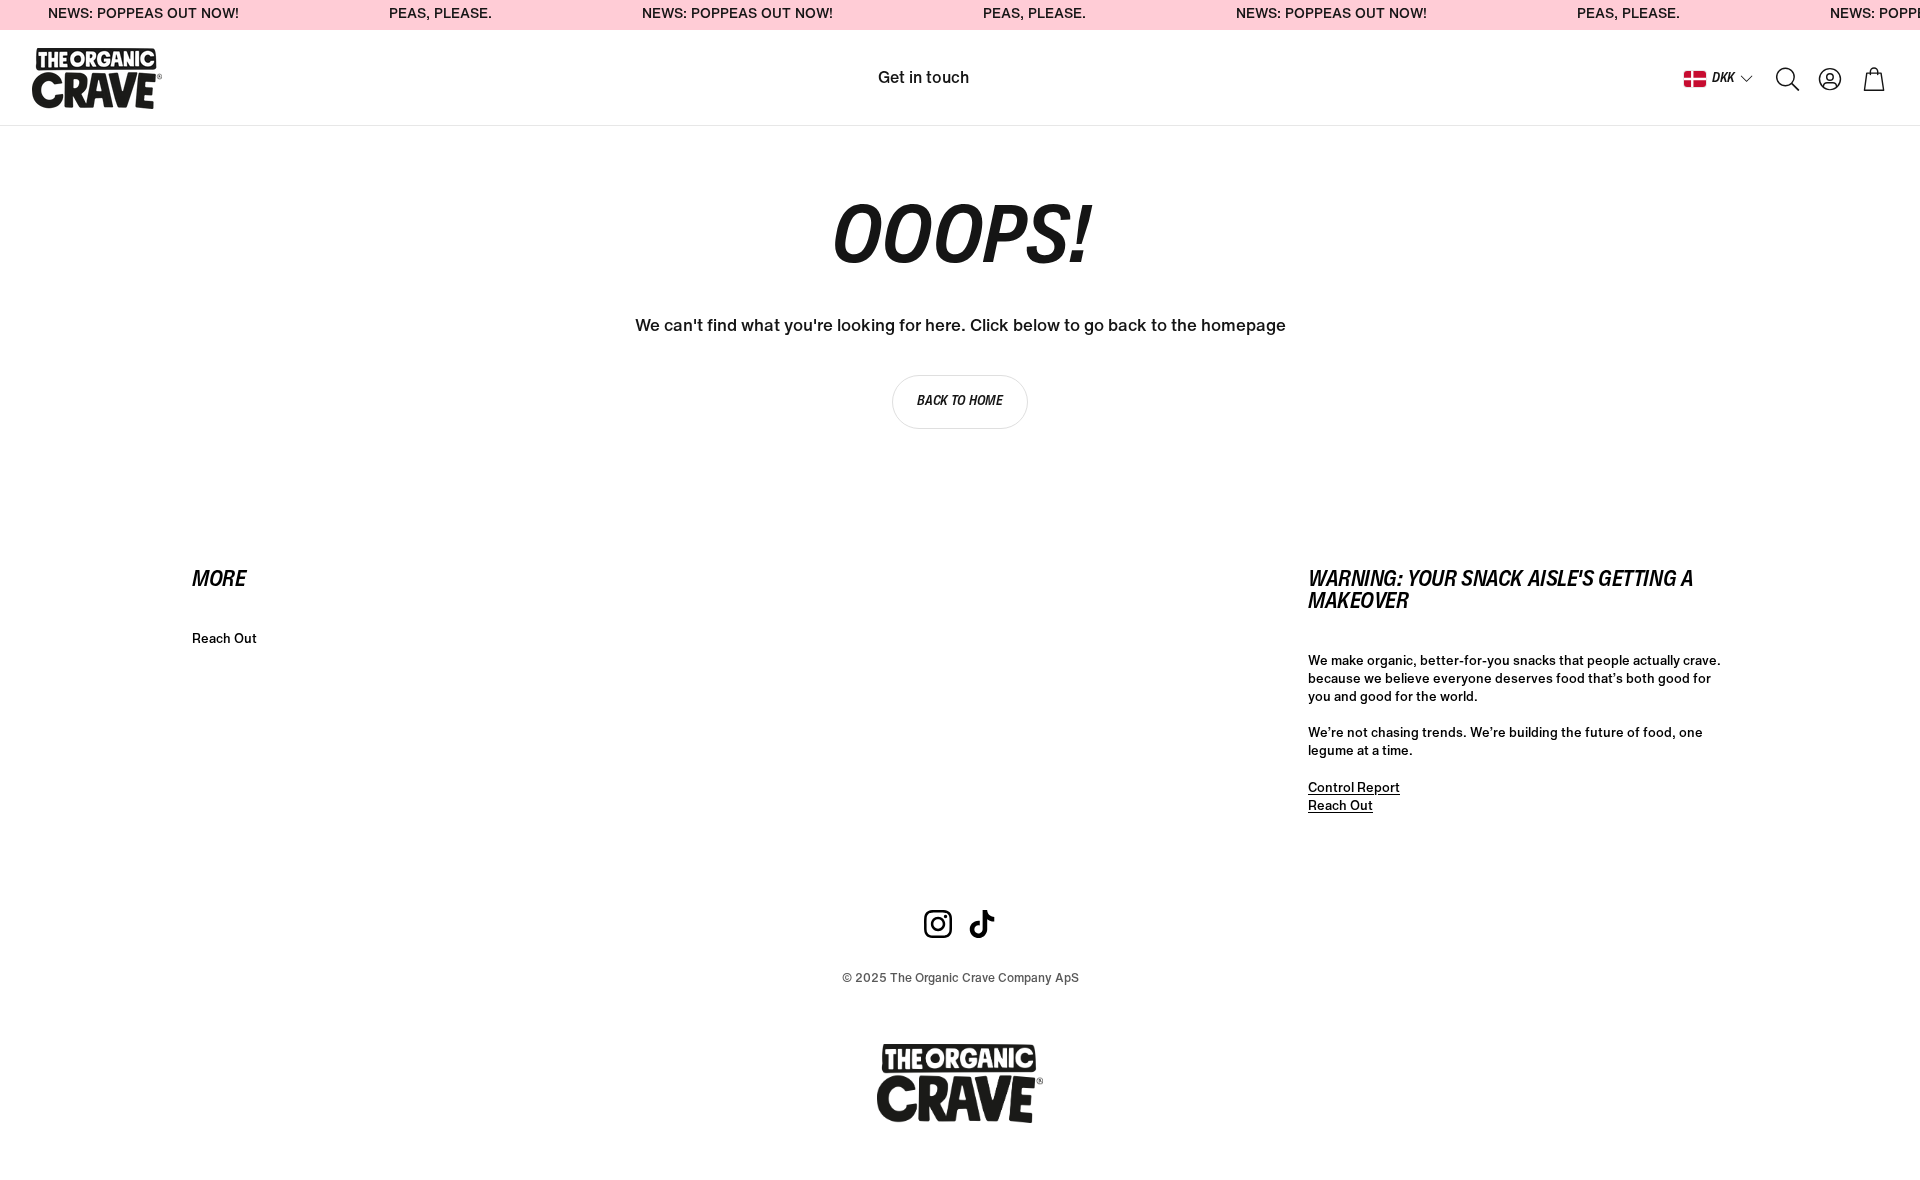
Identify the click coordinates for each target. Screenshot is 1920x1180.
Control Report (1354, 788)
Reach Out (1340, 806)
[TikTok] (982, 924)
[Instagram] (938, 924)
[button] (1786, 79)
